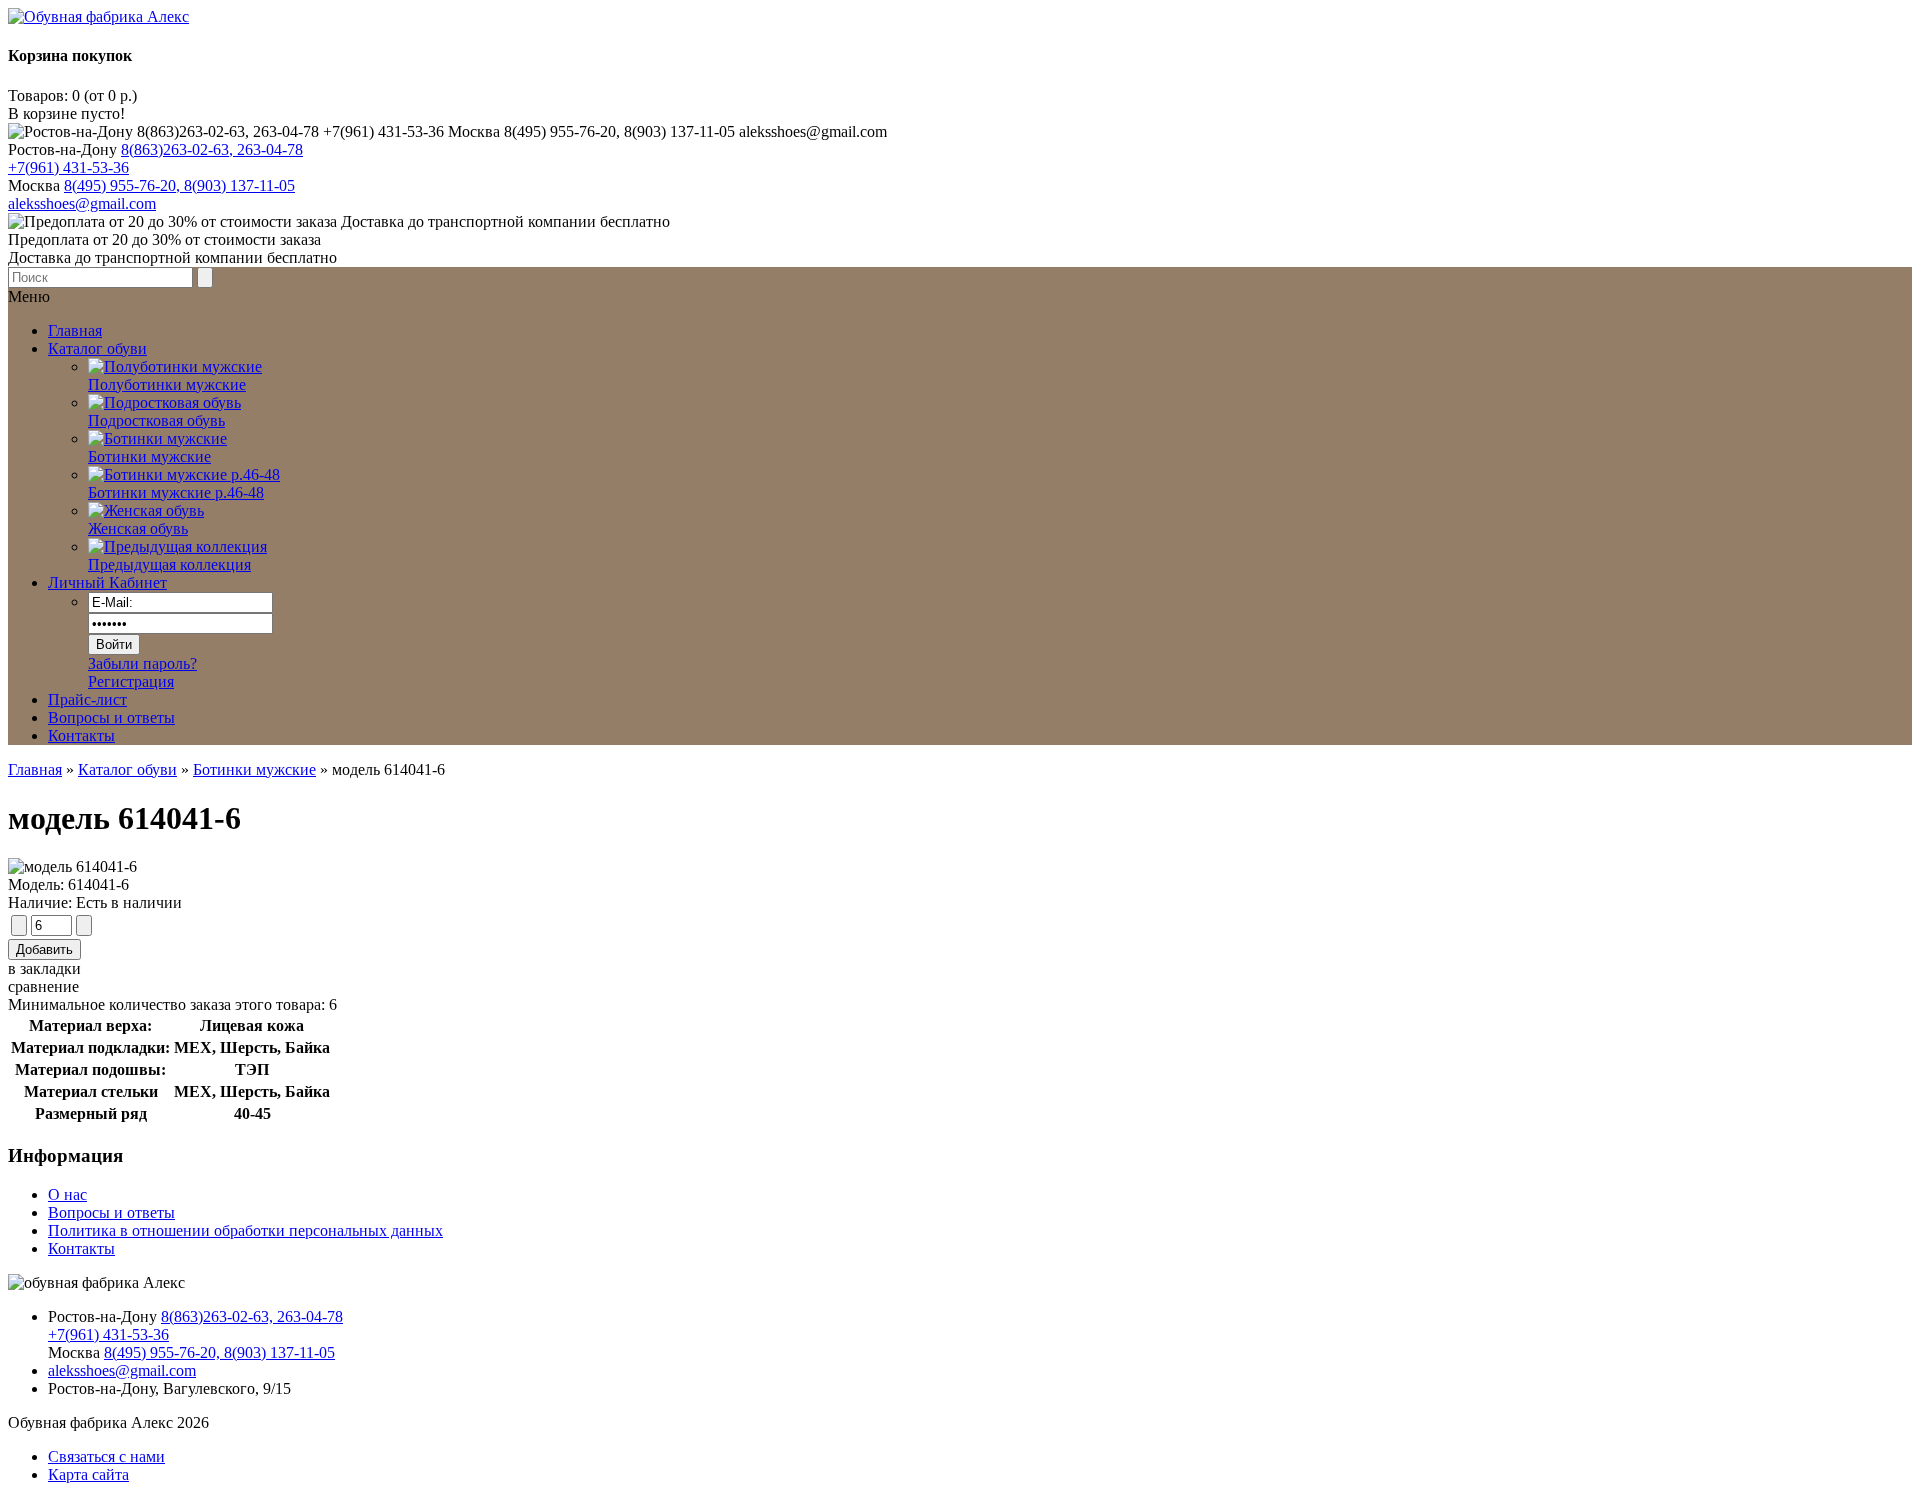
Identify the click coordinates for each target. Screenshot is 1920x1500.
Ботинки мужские (254, 769)
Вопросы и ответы (111, 717)
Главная (35, 769)
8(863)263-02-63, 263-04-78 (212, 149)
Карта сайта (88, 1474)
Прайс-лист (87, 699)
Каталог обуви (127, 769)
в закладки (44, 968)
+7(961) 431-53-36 (68, 167)
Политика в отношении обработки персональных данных (245, 1230)
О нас (67, 1194)
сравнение (43, 986)
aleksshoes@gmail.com (82, 203)
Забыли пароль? (142, 663)
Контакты (81, 735)
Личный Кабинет (107, 582)
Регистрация (131, 681)
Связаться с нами (106, 1456)
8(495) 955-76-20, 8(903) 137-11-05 (179, 185)
